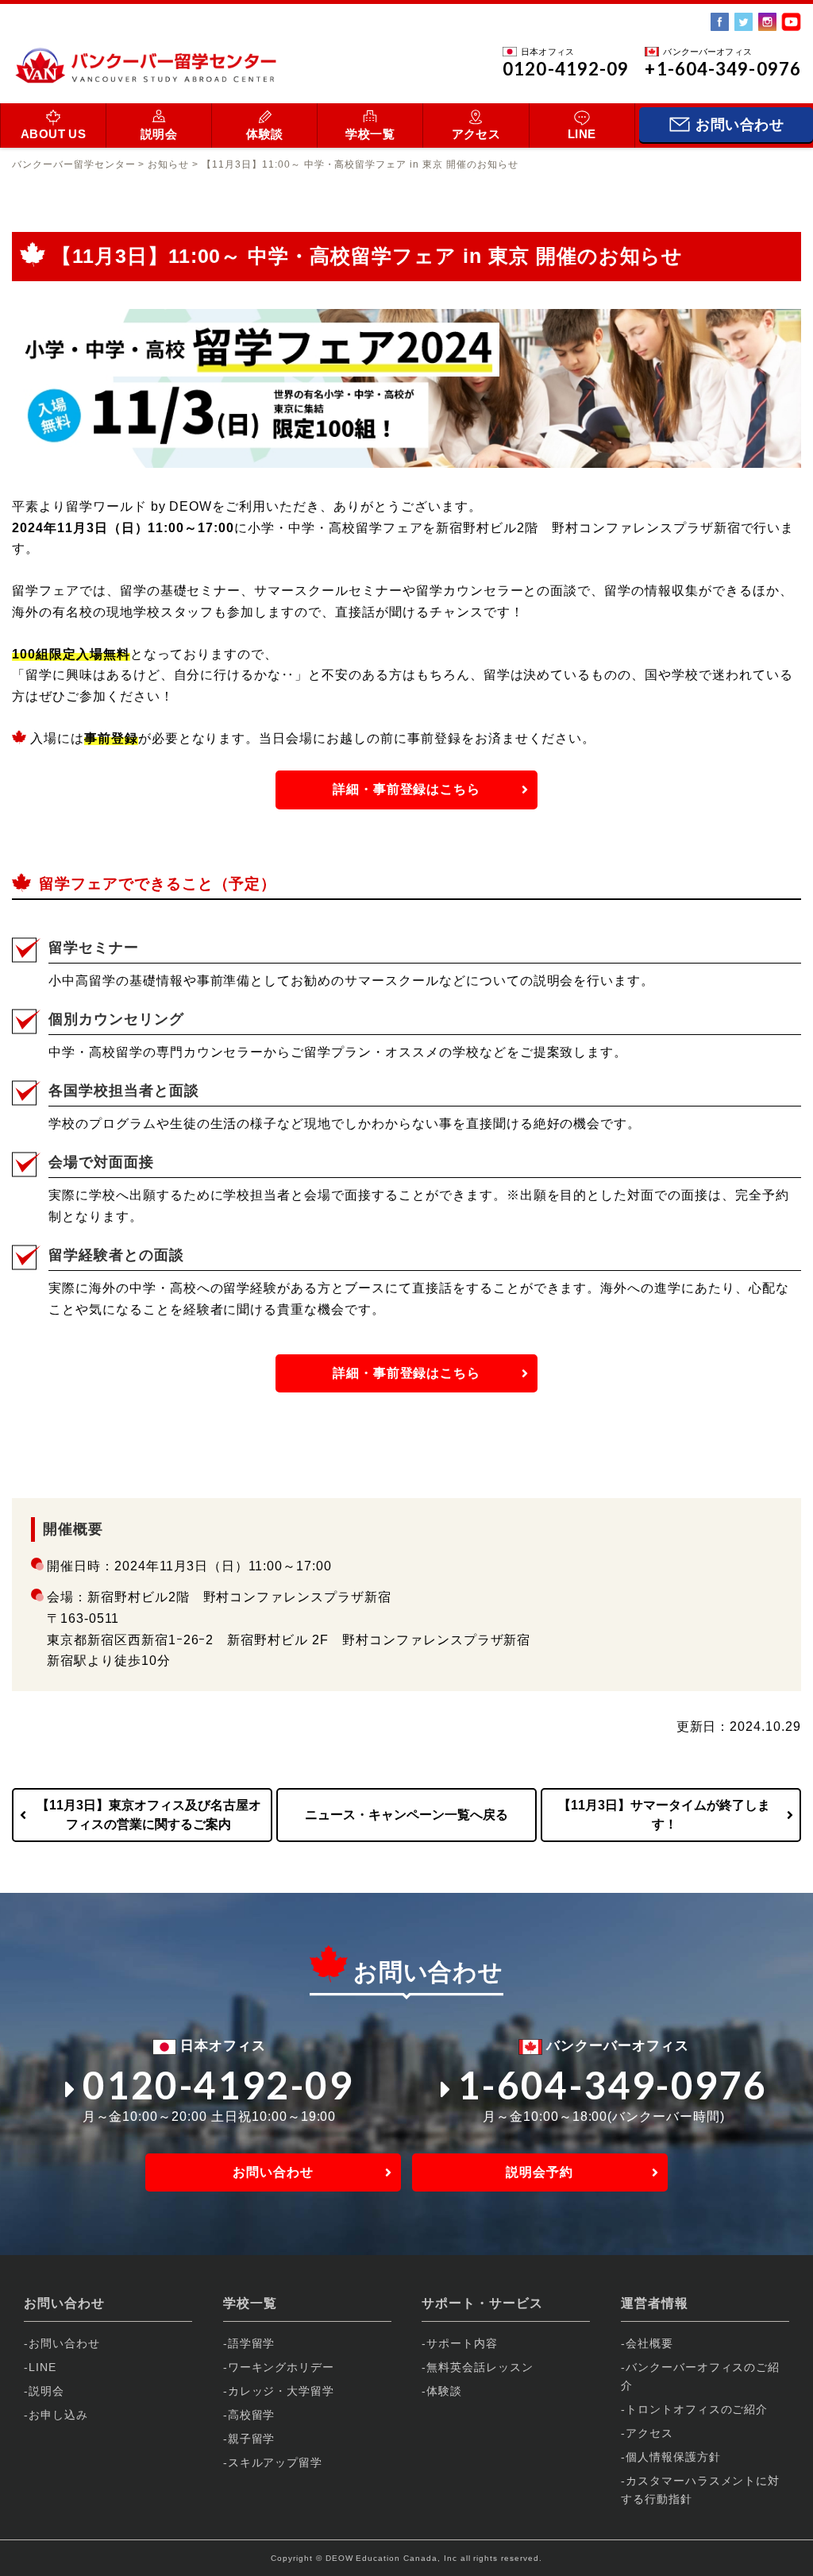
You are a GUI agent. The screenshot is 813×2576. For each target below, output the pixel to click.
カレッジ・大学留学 (281, 2391)
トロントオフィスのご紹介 (697, 2409)
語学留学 (252, 2343)
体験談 (264, 134)
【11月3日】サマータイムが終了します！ (664, 1815)
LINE (582, 134)
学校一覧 (370, 134)
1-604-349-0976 (613, 2085)
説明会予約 (539, 2172)
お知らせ (168, 164)
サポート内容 (462, 2343)
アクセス (476, 134)
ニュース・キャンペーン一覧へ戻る (406, 1815)
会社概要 (649, 2343)
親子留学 (252, 2439)
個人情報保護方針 (673, 2457)
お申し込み (58, 2415)
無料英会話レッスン (480, 2367)
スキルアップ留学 (275, 2462)
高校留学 (252, 2415)
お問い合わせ (273, 2172)
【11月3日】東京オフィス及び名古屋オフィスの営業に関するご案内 (149, 1815)
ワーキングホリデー (281, 2367)
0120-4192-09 (218, 2085)
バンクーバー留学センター (74, 164)
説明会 (159, 134)
